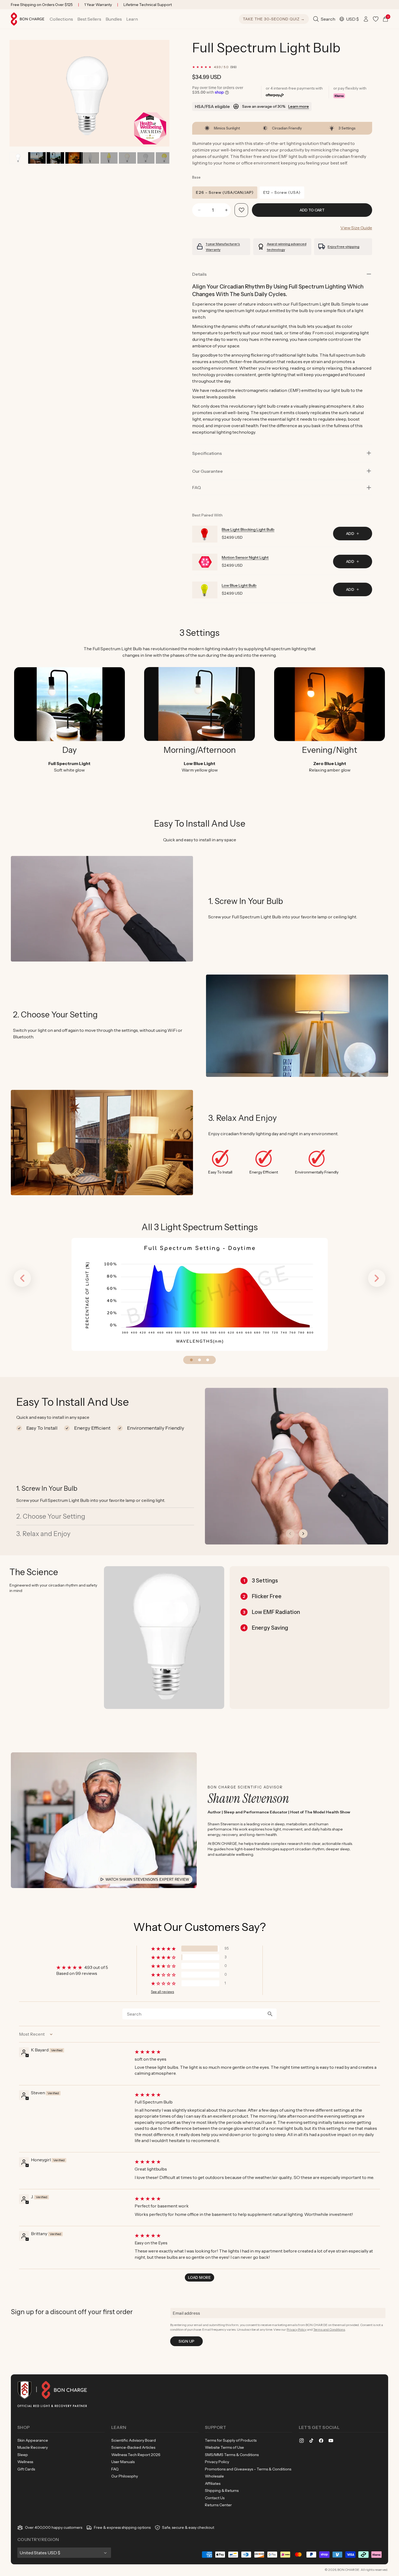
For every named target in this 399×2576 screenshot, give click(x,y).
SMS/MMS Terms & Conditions (232, 2455)
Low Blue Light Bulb (239, 585)
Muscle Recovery (33, 2447)
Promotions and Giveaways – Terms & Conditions (248, 2469)
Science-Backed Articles (133, 2447)
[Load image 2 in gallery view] (37, 158)
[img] (257, 2052)
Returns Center (218, 2505)
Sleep (23, 2455)
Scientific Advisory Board (134, 2440)
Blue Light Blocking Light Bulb (248, 529)
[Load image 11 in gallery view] (164, 158)
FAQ (115, 2469)
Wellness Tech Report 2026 (136, 2455)
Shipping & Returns (222, 2491)
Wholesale (214, 2476)
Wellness (25, 2462)
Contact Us (215, 2498)
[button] (61, 19)
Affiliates (213, 2483)
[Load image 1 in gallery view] (18, 158)
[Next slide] (303, 1534)
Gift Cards (26, 2469)
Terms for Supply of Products (231, 2440)
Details (199, 274)
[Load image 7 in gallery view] (109, 158)
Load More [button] (199, 2277)
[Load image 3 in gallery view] (55, 158)
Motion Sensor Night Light (245, 557)
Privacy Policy (297, 2329)
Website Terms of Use (224, 2447)
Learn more (299, 106)
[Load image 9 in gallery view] (127, 158)
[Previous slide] (290, 1534)
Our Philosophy (125, 2476)
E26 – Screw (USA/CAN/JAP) (225, 192)
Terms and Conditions (329, 2329)
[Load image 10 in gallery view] (146, 158)
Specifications (207, 453)
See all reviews (162, 1992)
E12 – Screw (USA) (282, 192)
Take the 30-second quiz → (274, 19)
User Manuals (123, 2462)
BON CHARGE (348, 2570)
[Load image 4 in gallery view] (74, 158)
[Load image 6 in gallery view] (90, 158)
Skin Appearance (33, 2440)
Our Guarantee (208, 471)
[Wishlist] (376, 19)
